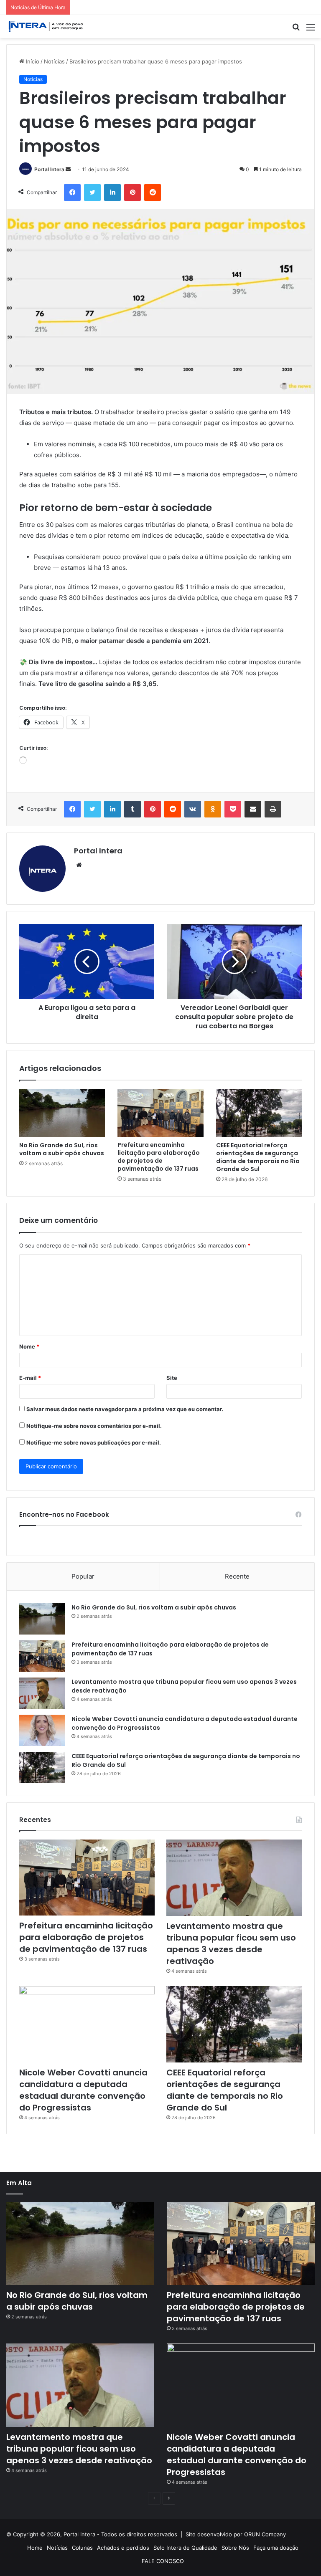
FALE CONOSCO (163, 2561)
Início (32, 61)
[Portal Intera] (46, 27)
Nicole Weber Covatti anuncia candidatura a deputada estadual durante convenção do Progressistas (83, 2090)
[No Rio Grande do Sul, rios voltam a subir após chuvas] (62, 1113)
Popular (83, 1576)
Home (35, 2548)
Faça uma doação (276, 2548)
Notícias (54, 61)
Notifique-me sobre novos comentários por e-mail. (94, 1426)
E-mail (30, 1378)
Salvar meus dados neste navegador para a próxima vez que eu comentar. (125, 1409)
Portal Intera (49, 169)
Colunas (82, 2548)
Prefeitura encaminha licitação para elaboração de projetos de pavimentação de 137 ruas (159, 1157)
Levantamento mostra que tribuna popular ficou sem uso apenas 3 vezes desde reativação (231, 1943)
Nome (29, 1346)
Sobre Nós (235, 2548)
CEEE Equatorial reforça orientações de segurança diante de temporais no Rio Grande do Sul (258, 1157)
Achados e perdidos (123, 2548)
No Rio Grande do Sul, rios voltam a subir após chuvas (62, 1149)
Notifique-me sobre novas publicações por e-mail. (94, 1442)
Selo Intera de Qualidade (185, 2548)
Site (172, 1378)
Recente (237, 1576)
